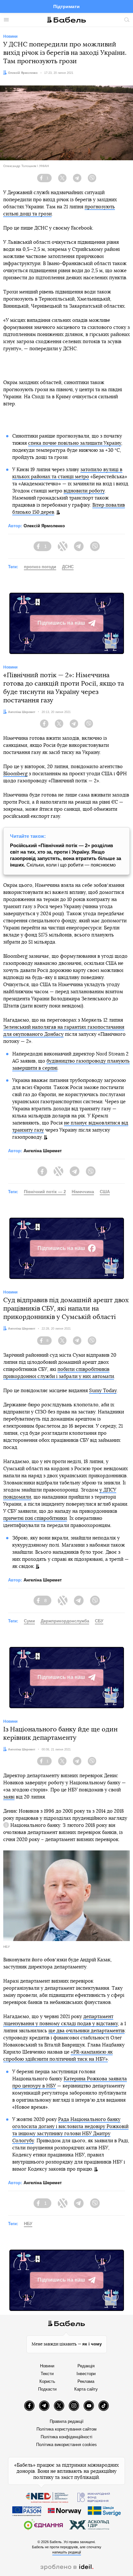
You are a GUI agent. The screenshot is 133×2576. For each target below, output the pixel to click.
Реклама (86, 2381)
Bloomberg (15, 774)
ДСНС (68, 567)
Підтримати (66, 6)
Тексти (47, 2374)
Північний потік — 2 (45, 1192)
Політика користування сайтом (66, 2429)
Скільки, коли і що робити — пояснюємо (66, 855)
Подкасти (47, 2389)
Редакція (86, 2366)
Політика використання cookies (66, 2445)
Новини (47, 2366)
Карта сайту (86, 2389)
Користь (47, 2381)
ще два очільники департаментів (87, 2031)
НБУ (28, 2224)
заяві (9, 1797)
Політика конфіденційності (66, 2437)
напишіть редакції (67, 2552)
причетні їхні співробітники (35, 1518)
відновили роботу (84, 491)
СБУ (99, 1621)
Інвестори (86, 2374)
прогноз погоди (40, 567)
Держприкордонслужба (65, 1621)
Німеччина (83, 1192)
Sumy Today (103, 1391)
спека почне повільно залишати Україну (75, 443)
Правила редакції (67, 2421)
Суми (29, 1621)
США (105, 1192)
